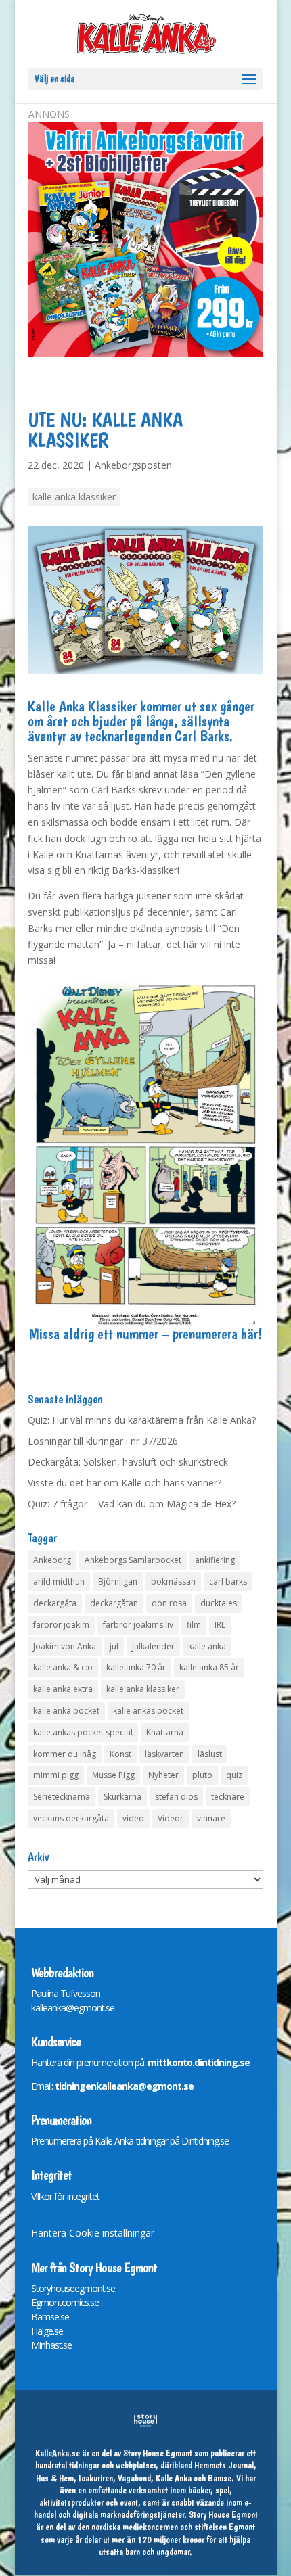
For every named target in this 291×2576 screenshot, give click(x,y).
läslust (210, 1754)
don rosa (169, 1603)
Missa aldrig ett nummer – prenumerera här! (145, 1334)
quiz (234, 1775)
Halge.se (47, 2331)
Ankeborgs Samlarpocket (133, 1560)
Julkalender (153, 1646)
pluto (202, 1775)
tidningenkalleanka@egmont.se (124, 2086)
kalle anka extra (63, 1689)
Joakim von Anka (65, 1646)
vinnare (211, 1818)
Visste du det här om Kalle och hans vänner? (125, 1483)
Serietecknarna (62, 1797)
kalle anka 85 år (209, 1667)
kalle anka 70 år (136, 1667)
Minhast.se (51, 2345)
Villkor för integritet (65, 2196)
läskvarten (164, 1754)
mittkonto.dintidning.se (199, 2062)
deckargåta (55, 1603)
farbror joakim (61, 1625)
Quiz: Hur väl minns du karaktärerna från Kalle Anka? (142, 1420)
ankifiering (215, 1560)
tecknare (228, 1797)
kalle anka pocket (66, 1711)
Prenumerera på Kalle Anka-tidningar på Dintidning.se (130, 2141)
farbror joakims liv (138, 1625)
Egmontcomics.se (65, 2302)
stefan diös (176, 1797)
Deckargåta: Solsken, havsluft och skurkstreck (128, 1462)
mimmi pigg (56, 1775)
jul (114, 1646)
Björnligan (118, 1582)
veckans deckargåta (71, 1818)
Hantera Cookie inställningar (93, 2233)
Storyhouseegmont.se (73, 2288)
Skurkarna (122, 1797)
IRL (220, 1625)
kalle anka (207, 1646)
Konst (120, 1754)
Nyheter (163, 1775)
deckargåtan (114, 1603)
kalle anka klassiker (74, 497)
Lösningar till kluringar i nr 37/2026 (103, 1441)
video (133, 1818)
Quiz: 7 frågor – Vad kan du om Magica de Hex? (132, 1504)
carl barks (228, 1582)
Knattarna (165, 1732)
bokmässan (173, 1582)
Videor (171, 1818)
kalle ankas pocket (148, 1711)
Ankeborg (52, 1560)
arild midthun (59, 1582)
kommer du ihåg (65, 1754)
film (194, 1625)
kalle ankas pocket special (83, 1732)
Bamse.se (50, 2317)
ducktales (219, 1603)
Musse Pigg (113, 1775)
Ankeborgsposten (133, 465)
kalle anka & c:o (63, 1667)
